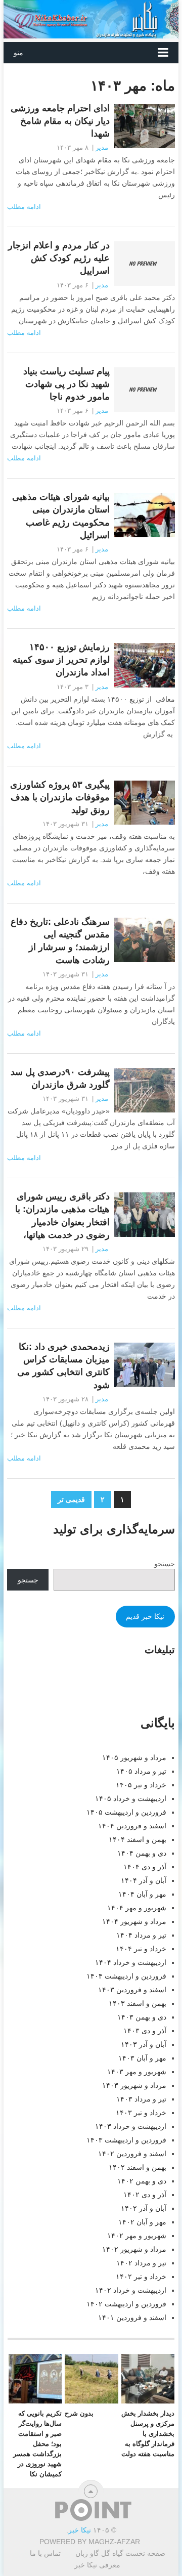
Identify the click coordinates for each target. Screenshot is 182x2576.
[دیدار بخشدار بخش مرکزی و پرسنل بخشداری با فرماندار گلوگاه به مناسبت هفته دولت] (148, 2379)
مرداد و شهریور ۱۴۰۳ (134, 2085)
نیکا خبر (80, 2530)
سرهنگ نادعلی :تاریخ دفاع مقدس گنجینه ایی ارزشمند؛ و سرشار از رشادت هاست (60, 941)
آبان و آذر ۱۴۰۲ (144, 2208)
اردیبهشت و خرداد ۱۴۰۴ (131, 1962)
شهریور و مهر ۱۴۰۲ (137, 2236)
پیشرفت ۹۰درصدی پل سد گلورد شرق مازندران (60, 1078)
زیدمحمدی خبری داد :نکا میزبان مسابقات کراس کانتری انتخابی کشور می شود (63, 1366)
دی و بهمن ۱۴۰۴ (142, 1853)
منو (18, 53)
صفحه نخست (145, 2553)
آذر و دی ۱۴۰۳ (145, 2031)
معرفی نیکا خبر (97, 2565)
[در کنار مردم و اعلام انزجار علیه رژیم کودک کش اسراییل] (144, 264)
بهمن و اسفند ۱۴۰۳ (138, 2003)
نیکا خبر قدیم (145, 1616)
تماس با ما (45, 2553)
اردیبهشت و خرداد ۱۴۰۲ (131, 2290)
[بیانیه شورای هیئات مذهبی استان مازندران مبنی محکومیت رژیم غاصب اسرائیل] (144, 515)
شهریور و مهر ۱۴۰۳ (137, 2072)
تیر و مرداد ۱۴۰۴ (141, 1935)
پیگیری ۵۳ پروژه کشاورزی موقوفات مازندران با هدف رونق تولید (60, 797)
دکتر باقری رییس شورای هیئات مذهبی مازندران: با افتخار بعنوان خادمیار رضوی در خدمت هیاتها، (62, 1216)
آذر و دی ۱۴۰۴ (145, 1867)
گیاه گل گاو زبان (99, 2553)
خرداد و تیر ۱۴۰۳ (141, 2113)
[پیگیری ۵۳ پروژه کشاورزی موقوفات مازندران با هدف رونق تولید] (144, 803)
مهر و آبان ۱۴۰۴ (142, 1894)
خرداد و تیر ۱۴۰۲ (141, 2277)
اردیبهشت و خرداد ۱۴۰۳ (131, 2126)
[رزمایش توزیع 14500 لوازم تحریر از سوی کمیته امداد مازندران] (144, 665)
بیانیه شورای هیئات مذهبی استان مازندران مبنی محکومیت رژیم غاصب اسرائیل (61, 516)
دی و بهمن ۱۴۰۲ (142, 2181)
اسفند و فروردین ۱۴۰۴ (132, 1826)
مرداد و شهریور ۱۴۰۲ (134, 2249)
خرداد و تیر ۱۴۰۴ (141, 1949)
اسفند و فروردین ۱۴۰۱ (132, 2317)
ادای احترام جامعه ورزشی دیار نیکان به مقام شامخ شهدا (60, 121)
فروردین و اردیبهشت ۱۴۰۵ (126, 1812)
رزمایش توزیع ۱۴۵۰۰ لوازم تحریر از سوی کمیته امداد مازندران (61, 660)
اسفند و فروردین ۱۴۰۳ (132, 1990)
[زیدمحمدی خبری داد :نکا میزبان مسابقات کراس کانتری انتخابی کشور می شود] (144, 1365)
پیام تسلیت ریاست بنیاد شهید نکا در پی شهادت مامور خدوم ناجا (66, 384)
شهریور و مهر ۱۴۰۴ (137, 1908)
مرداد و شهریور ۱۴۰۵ (134, 1757)
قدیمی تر (71, 1499)
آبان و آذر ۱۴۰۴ (144, 1880)
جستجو (165, 1564)
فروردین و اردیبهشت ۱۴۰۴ (126, 1976)
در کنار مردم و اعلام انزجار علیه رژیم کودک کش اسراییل (59, 258)
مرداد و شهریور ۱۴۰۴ (134, 1921)
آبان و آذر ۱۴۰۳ (144, 2044)
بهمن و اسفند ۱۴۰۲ (138, 2167)
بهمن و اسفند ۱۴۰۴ (138, 1839)
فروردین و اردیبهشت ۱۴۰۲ (126, 2304)
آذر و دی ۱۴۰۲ (145, 2195)
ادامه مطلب (24, 207)
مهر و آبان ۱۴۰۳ (142, 2058)
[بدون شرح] (91, 2379)
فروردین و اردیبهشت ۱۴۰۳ (126, 2140)
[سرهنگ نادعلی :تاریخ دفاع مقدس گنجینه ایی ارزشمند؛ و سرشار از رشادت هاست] (144, 940)
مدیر (102, 147)
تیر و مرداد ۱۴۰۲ (141, 2263)
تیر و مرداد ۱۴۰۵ (141, 1771)
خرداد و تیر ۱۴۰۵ (141, 1785)
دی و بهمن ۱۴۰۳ (142, 2017)
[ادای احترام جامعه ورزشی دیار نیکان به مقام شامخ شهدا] (144, 126)
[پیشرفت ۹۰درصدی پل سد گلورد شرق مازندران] (144, 1090)
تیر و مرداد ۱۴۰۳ (141, 2099)
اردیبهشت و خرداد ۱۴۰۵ (131, 1798)
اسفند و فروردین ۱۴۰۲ (132, 2154)
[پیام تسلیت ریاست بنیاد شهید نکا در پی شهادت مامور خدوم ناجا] (144, 390)
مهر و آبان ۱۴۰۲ (142, 2222)
